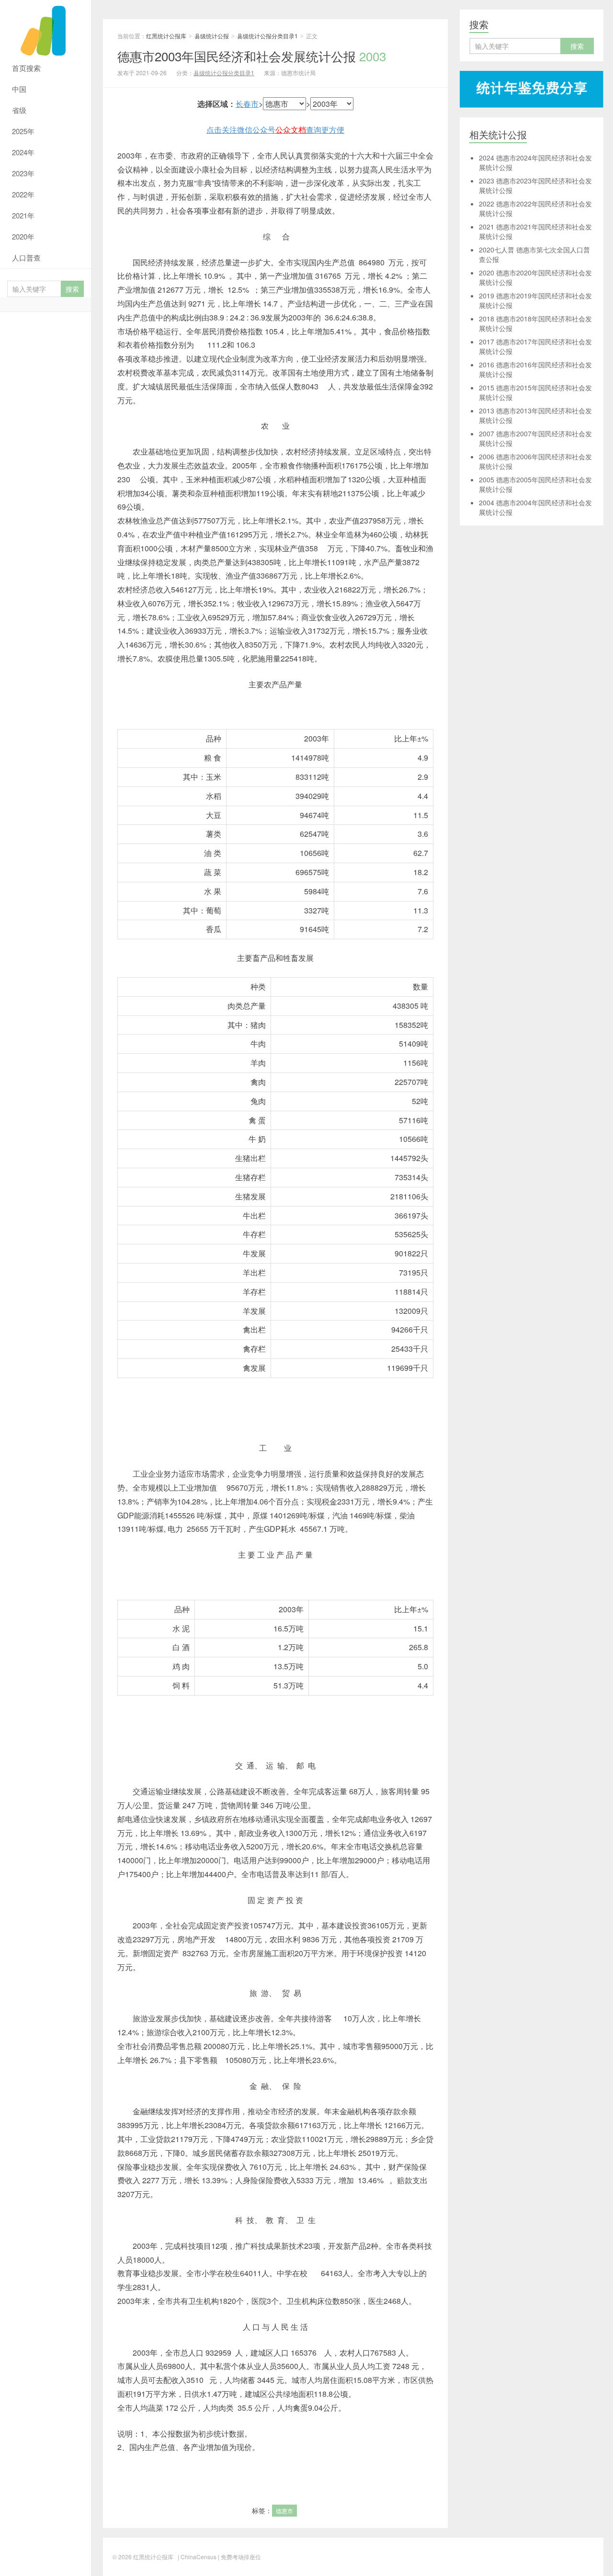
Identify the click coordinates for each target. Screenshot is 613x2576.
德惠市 (284, 2511)
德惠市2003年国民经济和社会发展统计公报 (252, 56)
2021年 (23, 215)
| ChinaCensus (197, 2557)
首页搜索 (26, 68)
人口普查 (26, 257)
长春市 (247, 104)
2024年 (23, 152)
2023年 (23, 173)
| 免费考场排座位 (239, 2557)
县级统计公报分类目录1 (267, 36)
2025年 (23, 131)
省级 (19, 110)
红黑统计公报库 (45, 29)
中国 (19, 89)
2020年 (23, 236)
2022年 (23, 194)
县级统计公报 (212, 36)
